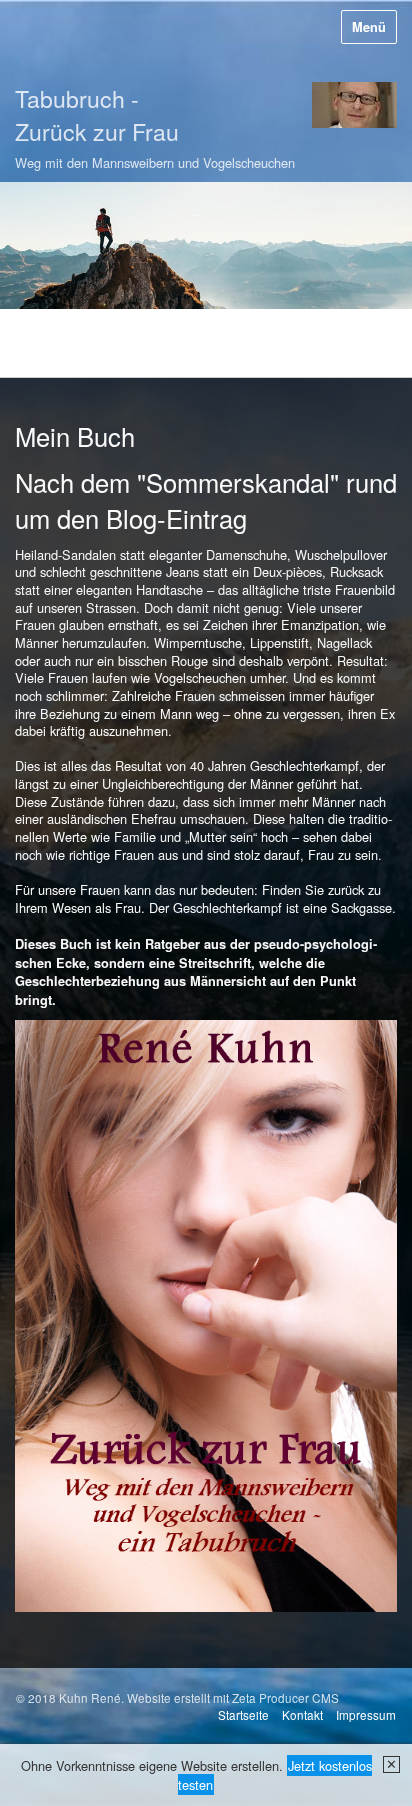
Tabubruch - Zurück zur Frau (97, 115)
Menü (369, 27)
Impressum (366, 1714)
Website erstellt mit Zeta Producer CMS (233, 1697)
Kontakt (302, 1714)
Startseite (243, 1714)
